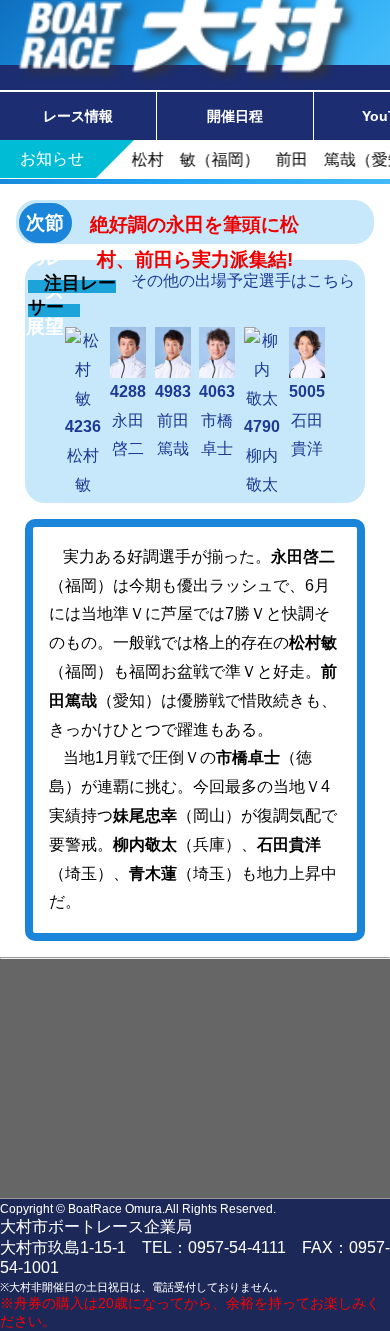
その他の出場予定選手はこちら (243, 280)
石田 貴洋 (314, 420)
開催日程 (235, 116)
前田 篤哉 (179, 420)
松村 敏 (89, 455)
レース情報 (78, 116)
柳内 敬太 (269, 455)
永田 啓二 (134, 420)
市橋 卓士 (224, 420)
